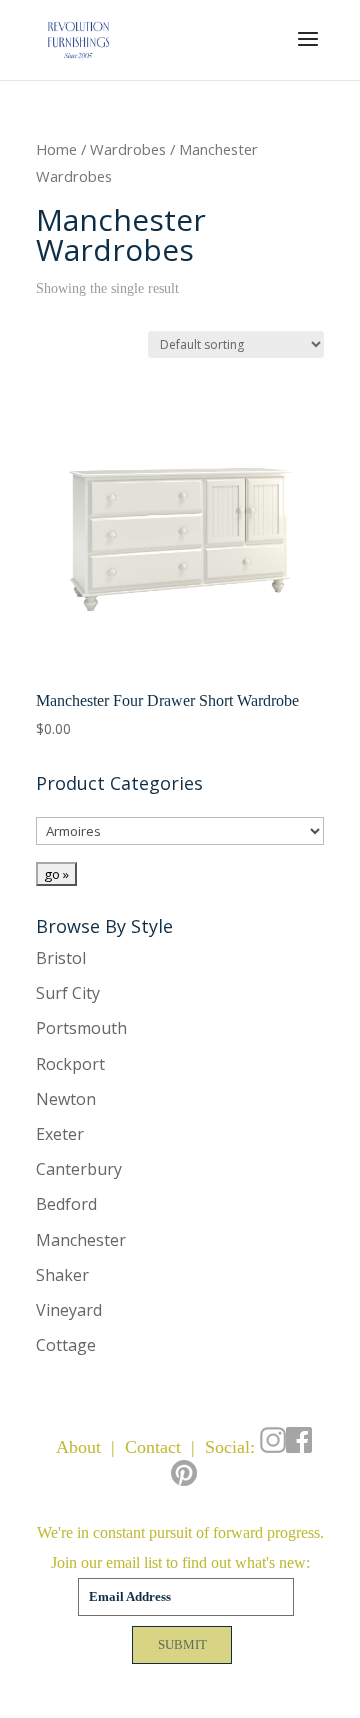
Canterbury (79, 1169)
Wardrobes (128, 149)
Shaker (62, 1275)
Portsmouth (81, 1028)
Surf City (68, 993)
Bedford (66, 1204)
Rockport (70, 1064)
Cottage (66, 1345)
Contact (153, 1447)
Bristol (61, 958)
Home (56, 149)
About (78, 1447)
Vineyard (69, 1310)
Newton (66, 1099)
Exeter (60, 1134)
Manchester (81, 1240)
